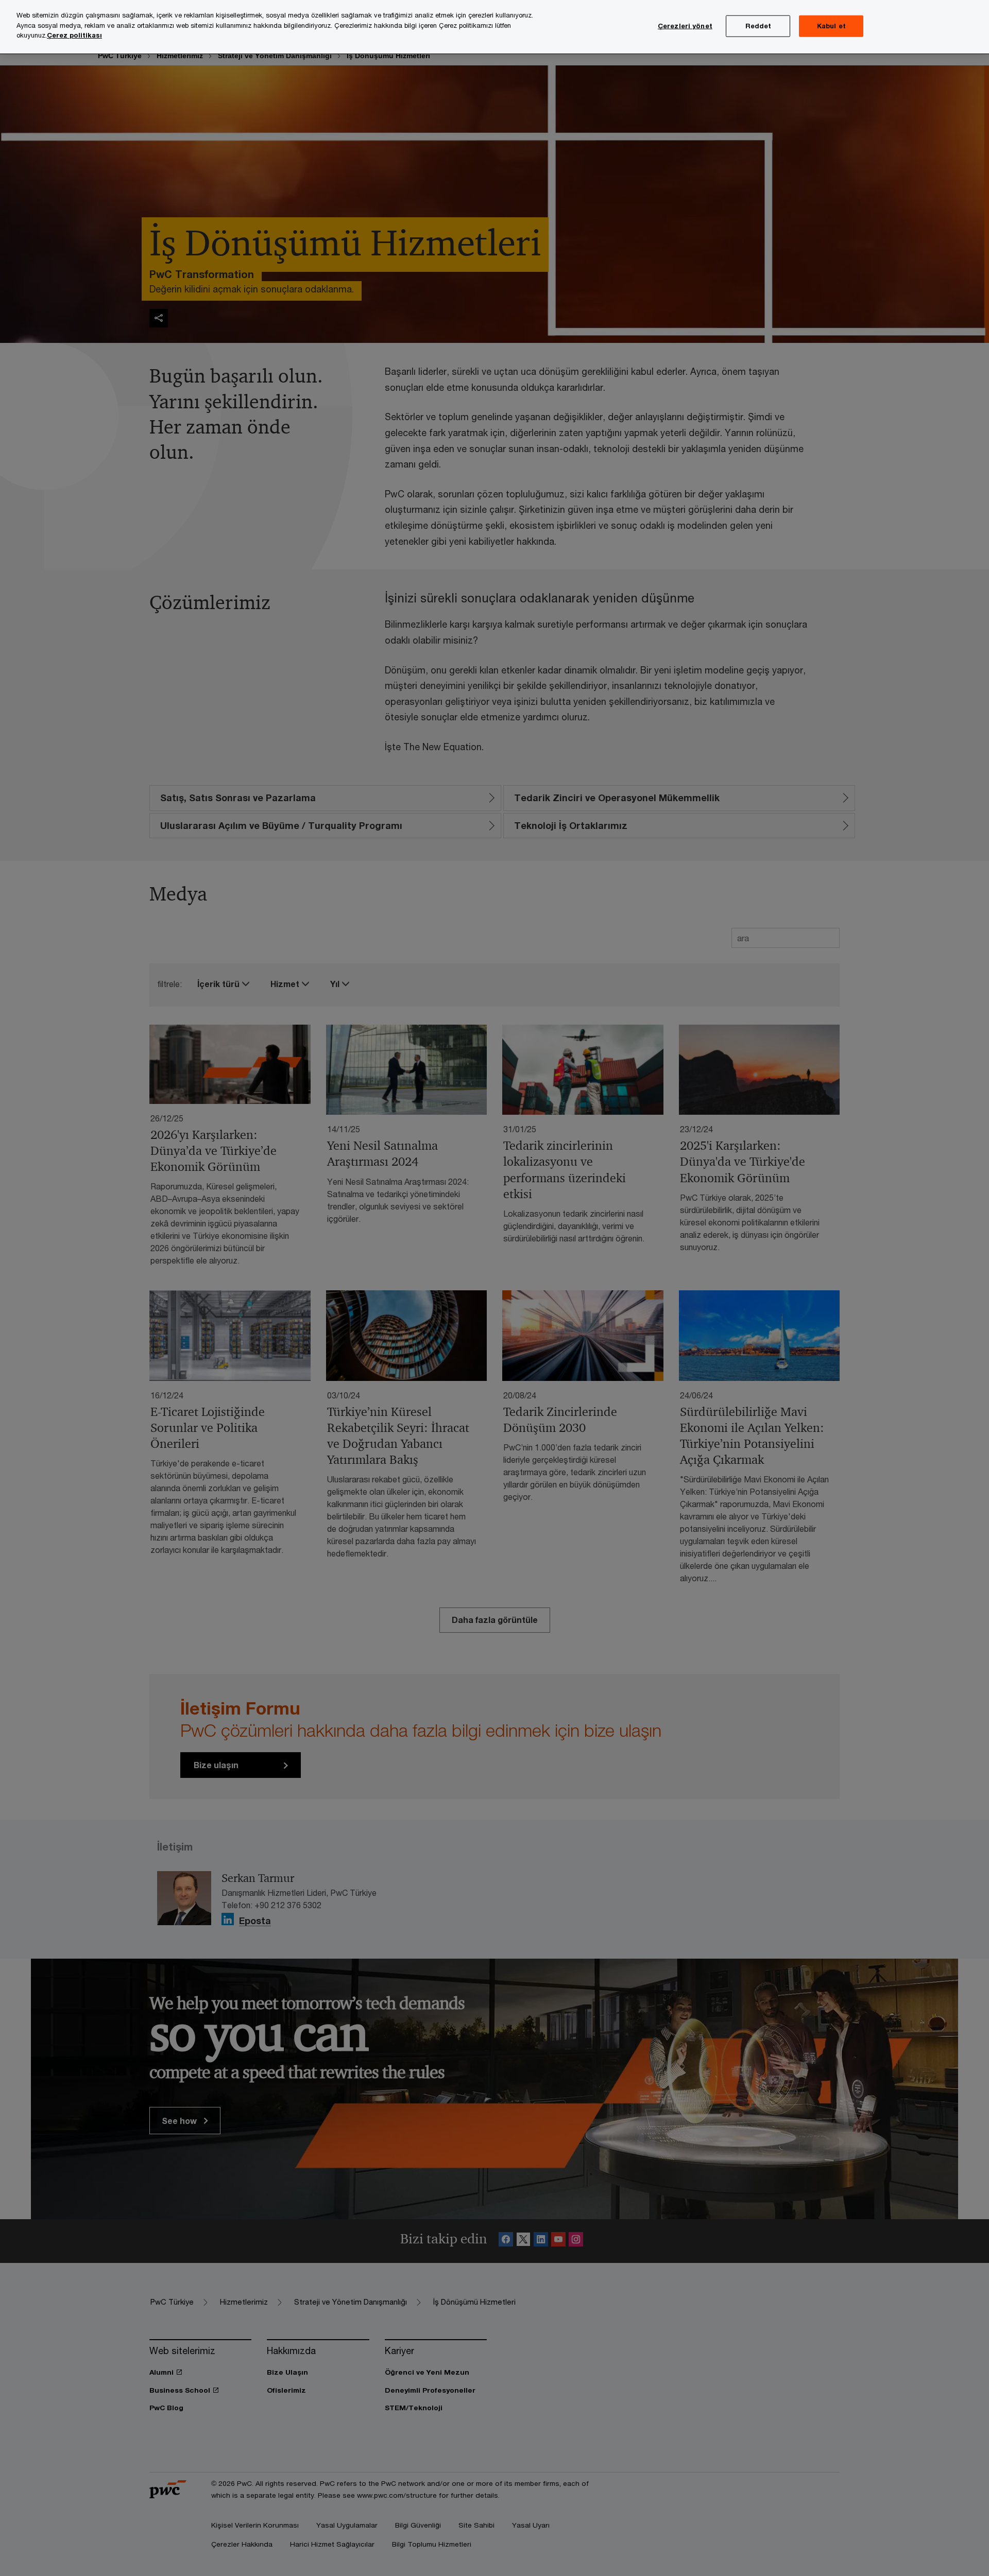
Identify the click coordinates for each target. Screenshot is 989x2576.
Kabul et (831, 26)
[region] (494, 27)
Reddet (758, 26)
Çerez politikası (74, 35)
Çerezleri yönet (685, 26)
